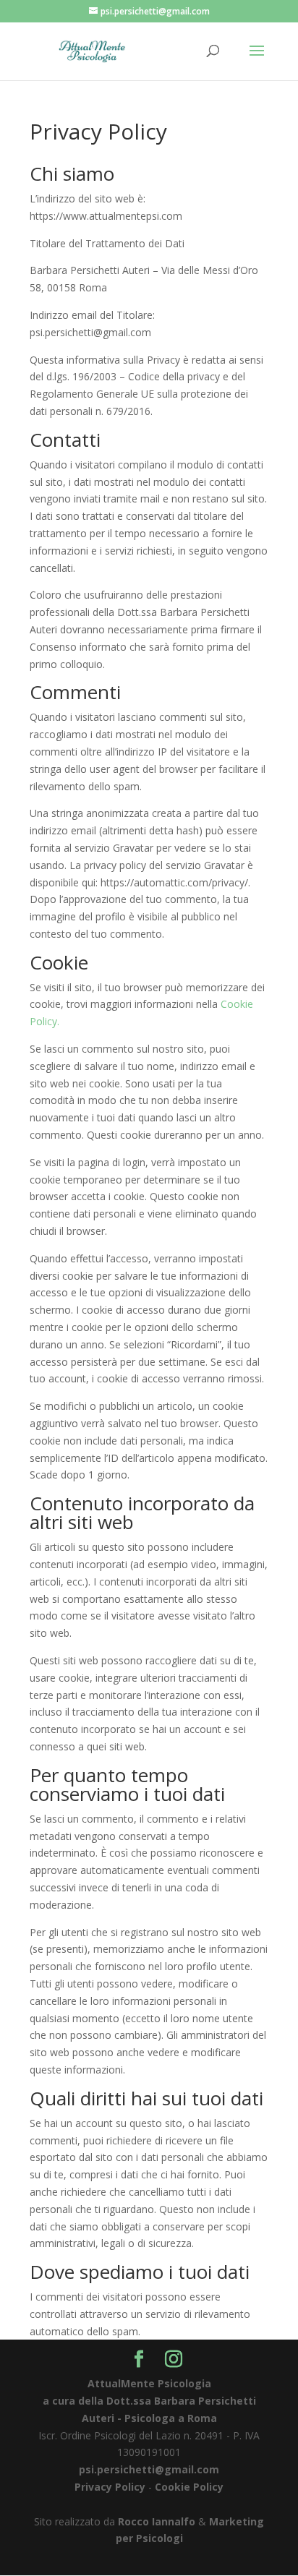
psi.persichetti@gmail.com (149, 2469)
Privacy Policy (110, 2487)
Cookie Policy (189, 2487)
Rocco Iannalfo (157, 2521)
